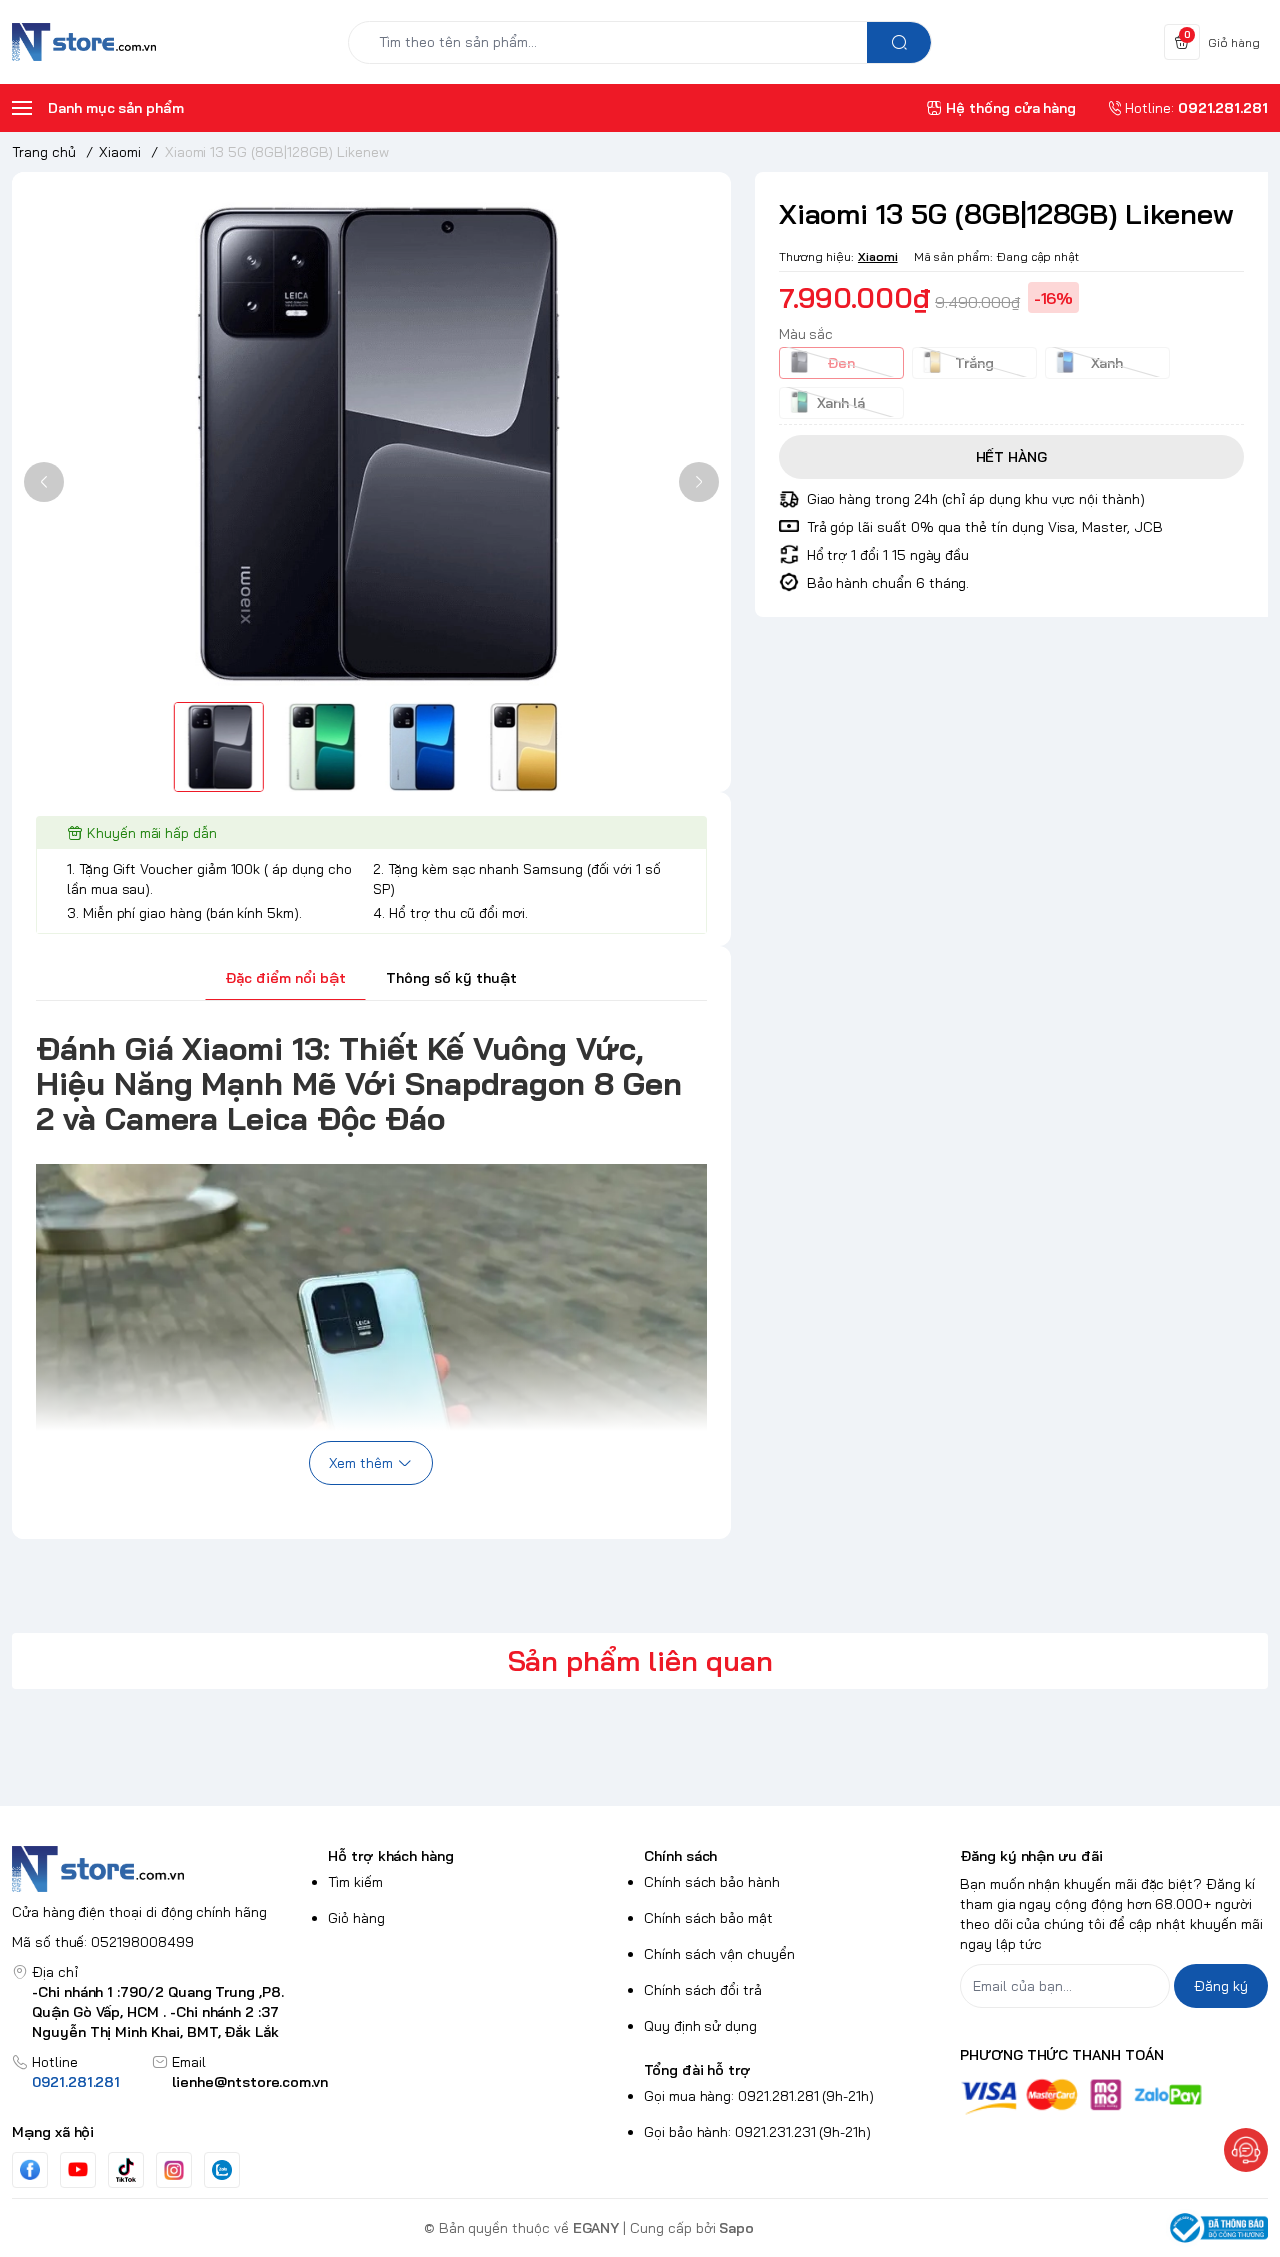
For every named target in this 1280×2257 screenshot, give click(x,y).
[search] (899, 42)
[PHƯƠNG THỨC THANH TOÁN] (1114, 2096)
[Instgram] (174, 2170)
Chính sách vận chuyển (719, 1954)
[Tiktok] (126, 2169)
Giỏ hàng (356, 1918)
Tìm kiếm (355, 1882)
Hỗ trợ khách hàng (391, 1856)
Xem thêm (361, 1463)
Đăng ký (1221, 1986)
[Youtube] (78, 2169)
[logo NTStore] (166, 1869)
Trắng (974, 362)
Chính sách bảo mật (708, 1918)
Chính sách (680, 1856)
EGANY (596, 2228)
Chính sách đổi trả (703, 1990)
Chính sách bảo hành (712, 1882)
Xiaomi (878, 255)
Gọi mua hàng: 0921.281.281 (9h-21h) (759, 2096)
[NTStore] (84, 42)
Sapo (736, 2228)
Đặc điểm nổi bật (285, 978)
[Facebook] (30, 2169)
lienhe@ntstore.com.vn (250, 2082)
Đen (841, 362)
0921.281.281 (76, 2082)
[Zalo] (222, 2170)
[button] (44, 482)
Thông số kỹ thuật (451, 978)
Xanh (1107, 362)
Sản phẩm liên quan (640, 1660)
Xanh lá (841, 402)
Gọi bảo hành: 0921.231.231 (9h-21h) (757, 2132)
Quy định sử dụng (700, 2026)
